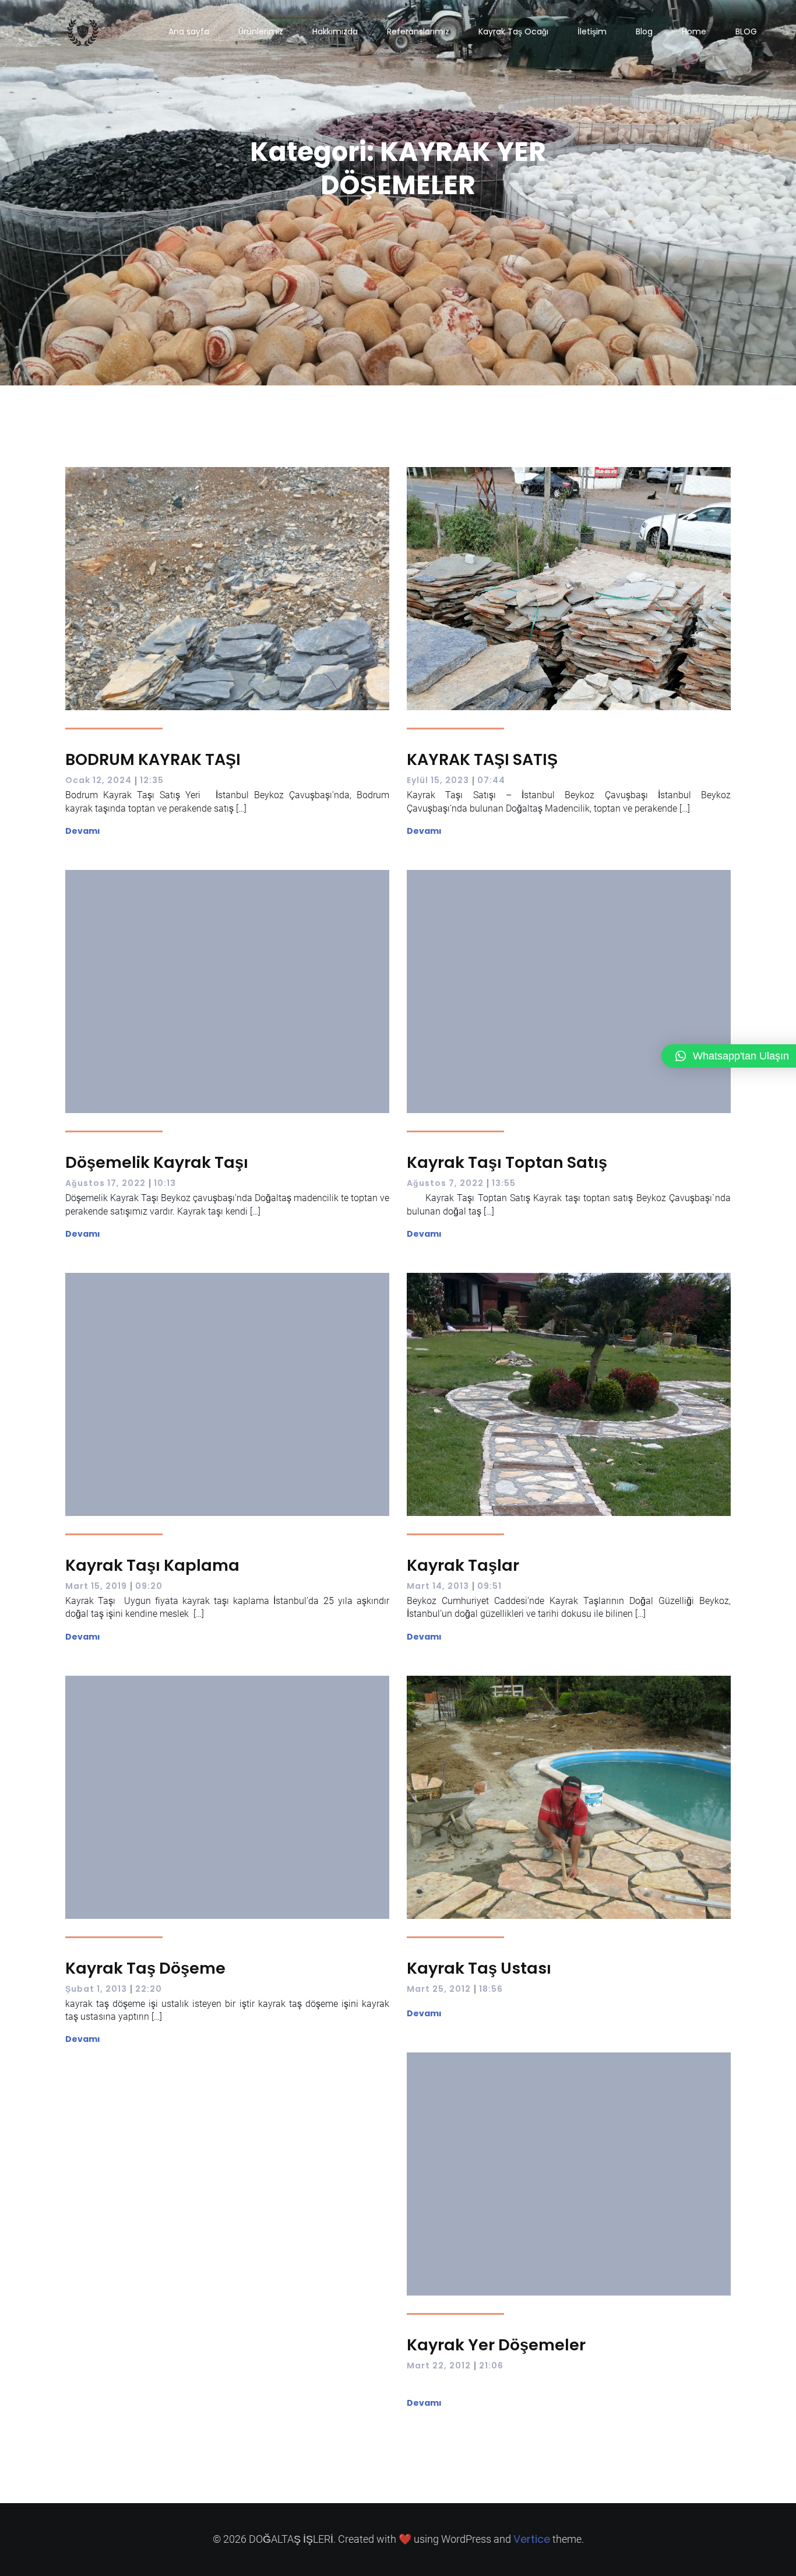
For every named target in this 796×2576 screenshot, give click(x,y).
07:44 (491, 780)
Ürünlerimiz (261, 31)
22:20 (149, 1989)
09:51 (489, 1586)
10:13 (165, 1183)
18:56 (491, 1989)
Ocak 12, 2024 (98, 780)
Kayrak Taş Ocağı (513, 31)
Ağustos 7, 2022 (445, 1183)
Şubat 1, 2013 (96, 1989)
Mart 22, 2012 (439, 2366)
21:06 (491, 2366)
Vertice (532, 2539)
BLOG (746, 31)
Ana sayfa (189, 31)
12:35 (152, 780)
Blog (644, 31)
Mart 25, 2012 (439, 1989)
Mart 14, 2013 (438, 1586)
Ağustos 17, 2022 (105, 1183)
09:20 (149, 1586)
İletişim (592, 31)
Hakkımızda (335, 31)
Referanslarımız (418, 31)
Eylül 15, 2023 (438, 780)
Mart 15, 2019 (96, 1586)
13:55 (504, 1183)
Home (694, 31)
